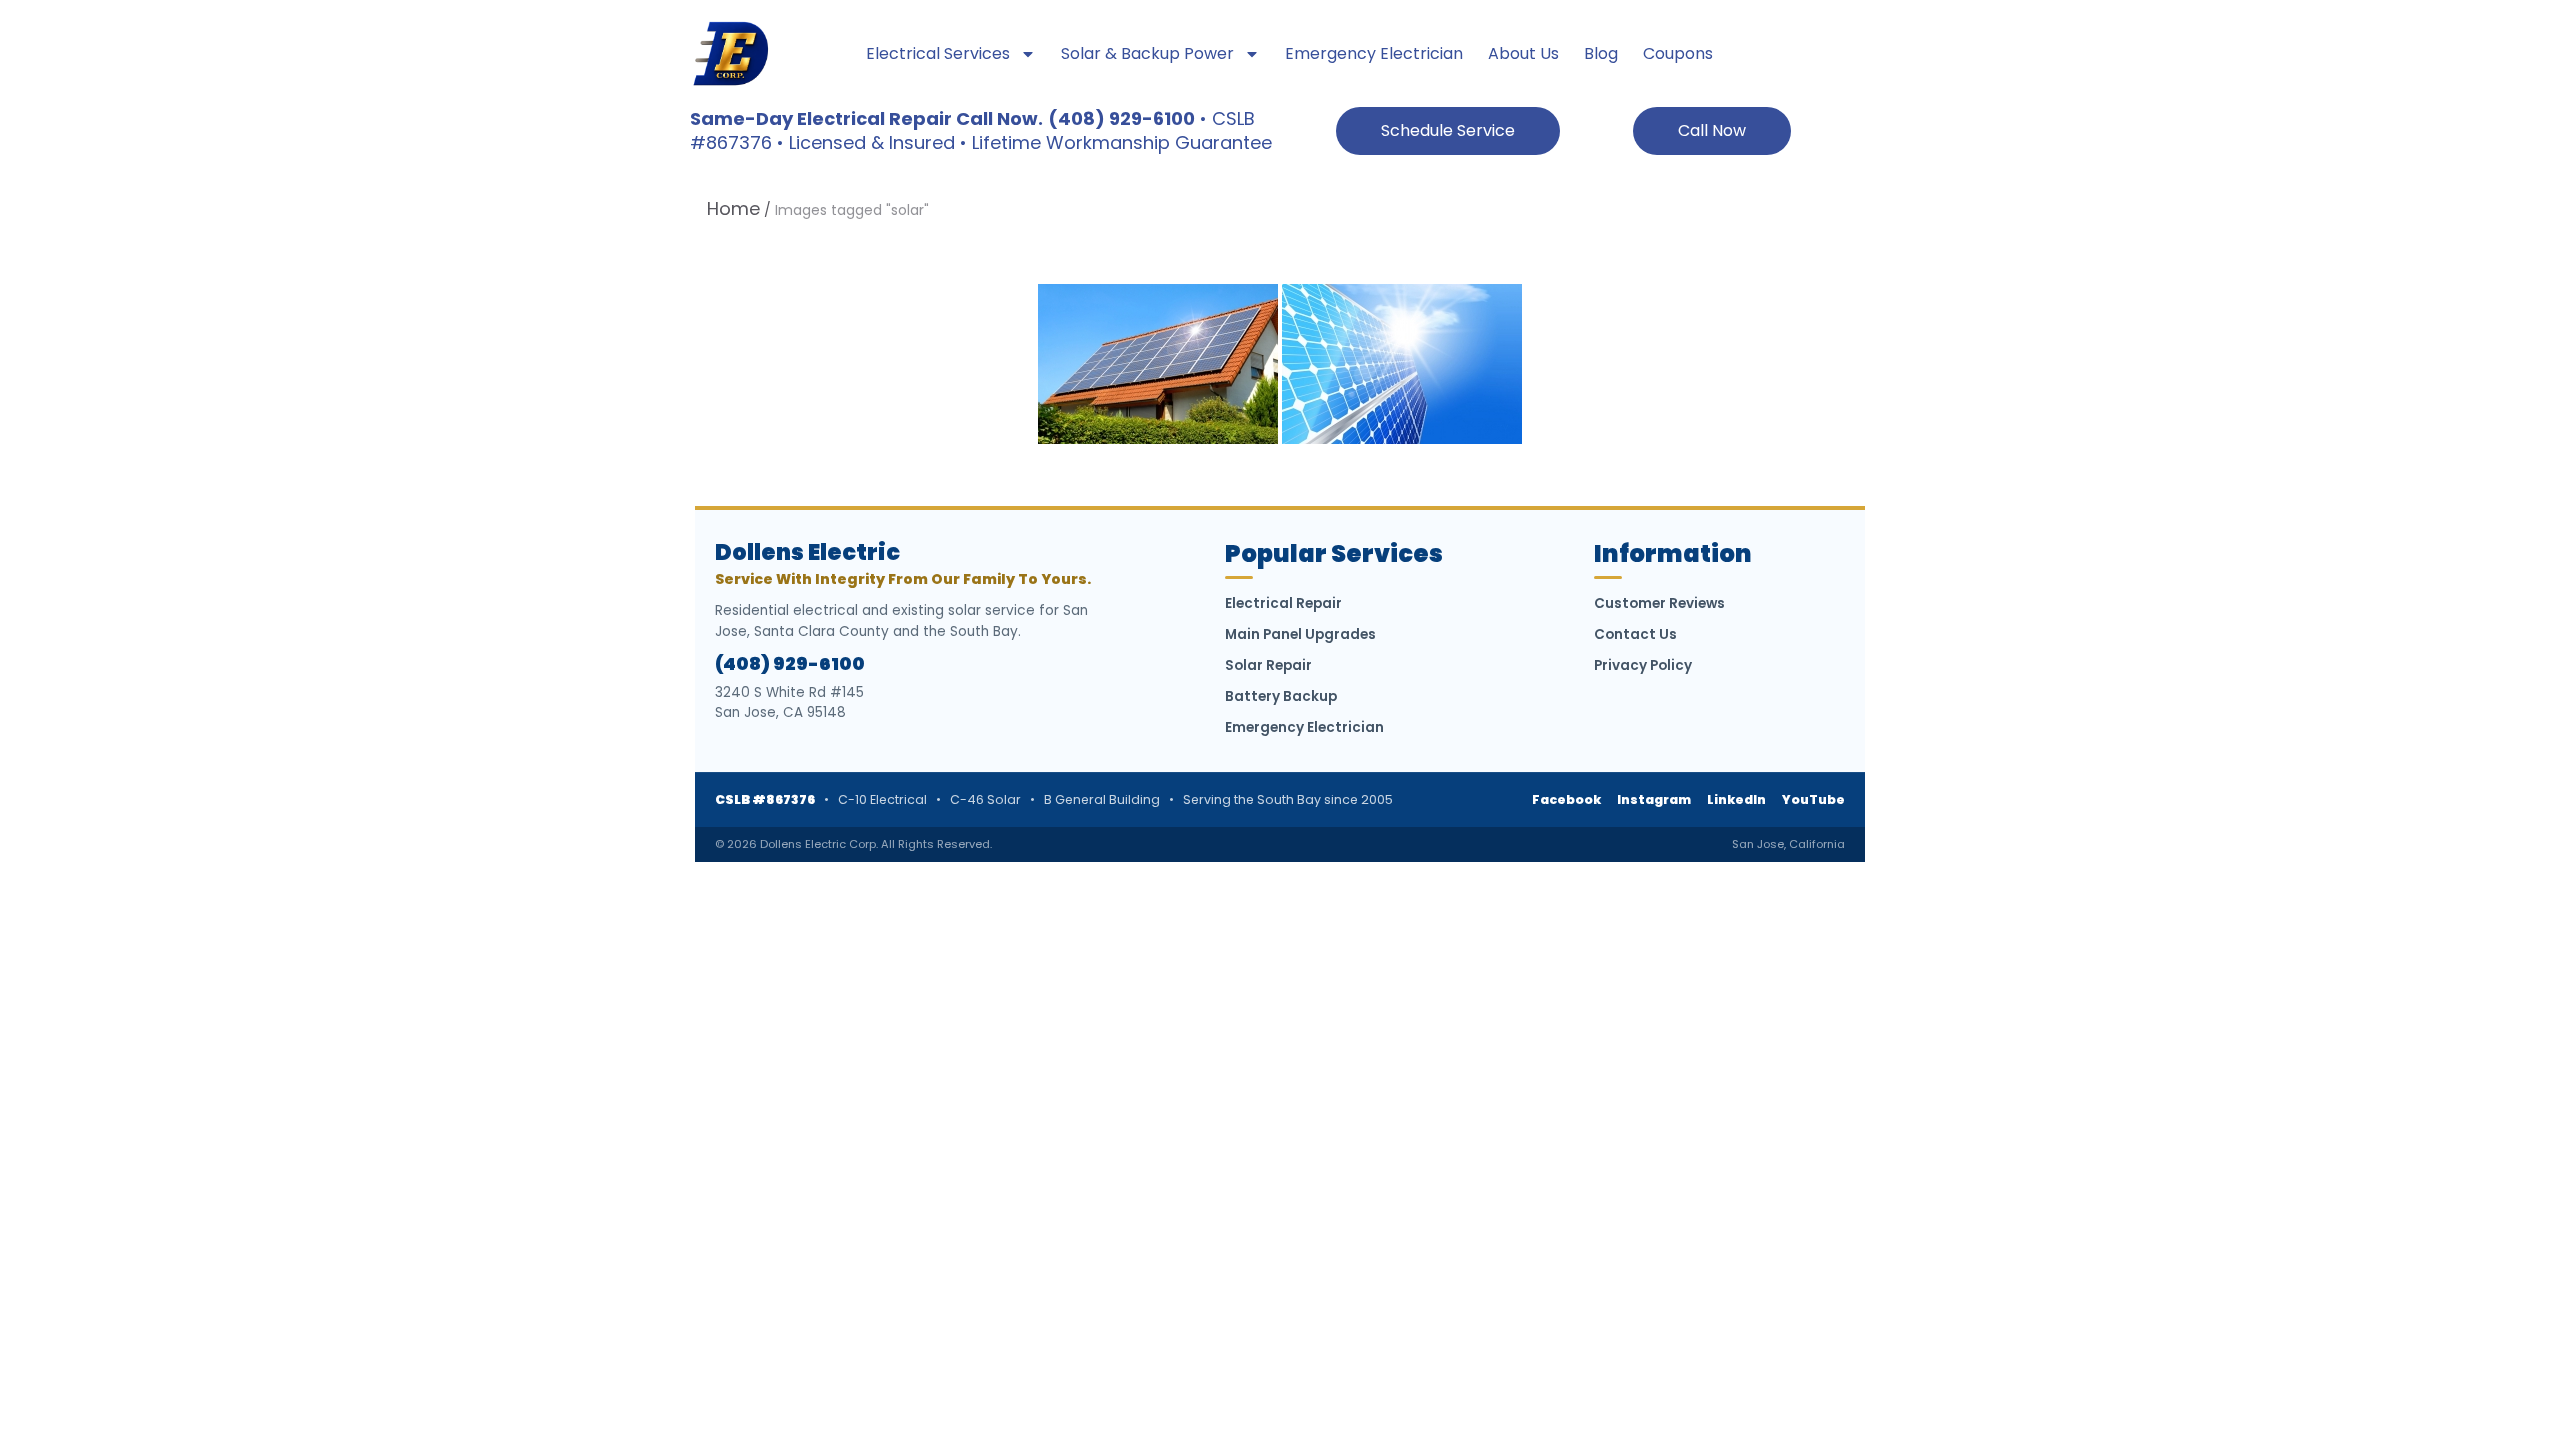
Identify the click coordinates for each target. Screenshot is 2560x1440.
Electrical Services (938, 53)
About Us (1523, 53)
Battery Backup (1281, 696)
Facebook (1566, 799)
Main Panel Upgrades (1300, 634)
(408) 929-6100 (790, 664)
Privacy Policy (1643, 665)
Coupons (1678, 53)
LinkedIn (1736, 799)
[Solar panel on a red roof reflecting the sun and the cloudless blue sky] (1158, 364)
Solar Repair (1268, 665)
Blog (1601, 53)
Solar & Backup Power (1147, 53)
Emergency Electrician (1374, 53)
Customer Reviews (1659, 603)
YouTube (1813, 799)
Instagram (1654, 799)
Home (733, 208)
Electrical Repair (1283, 603)
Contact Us (1635, 634)
